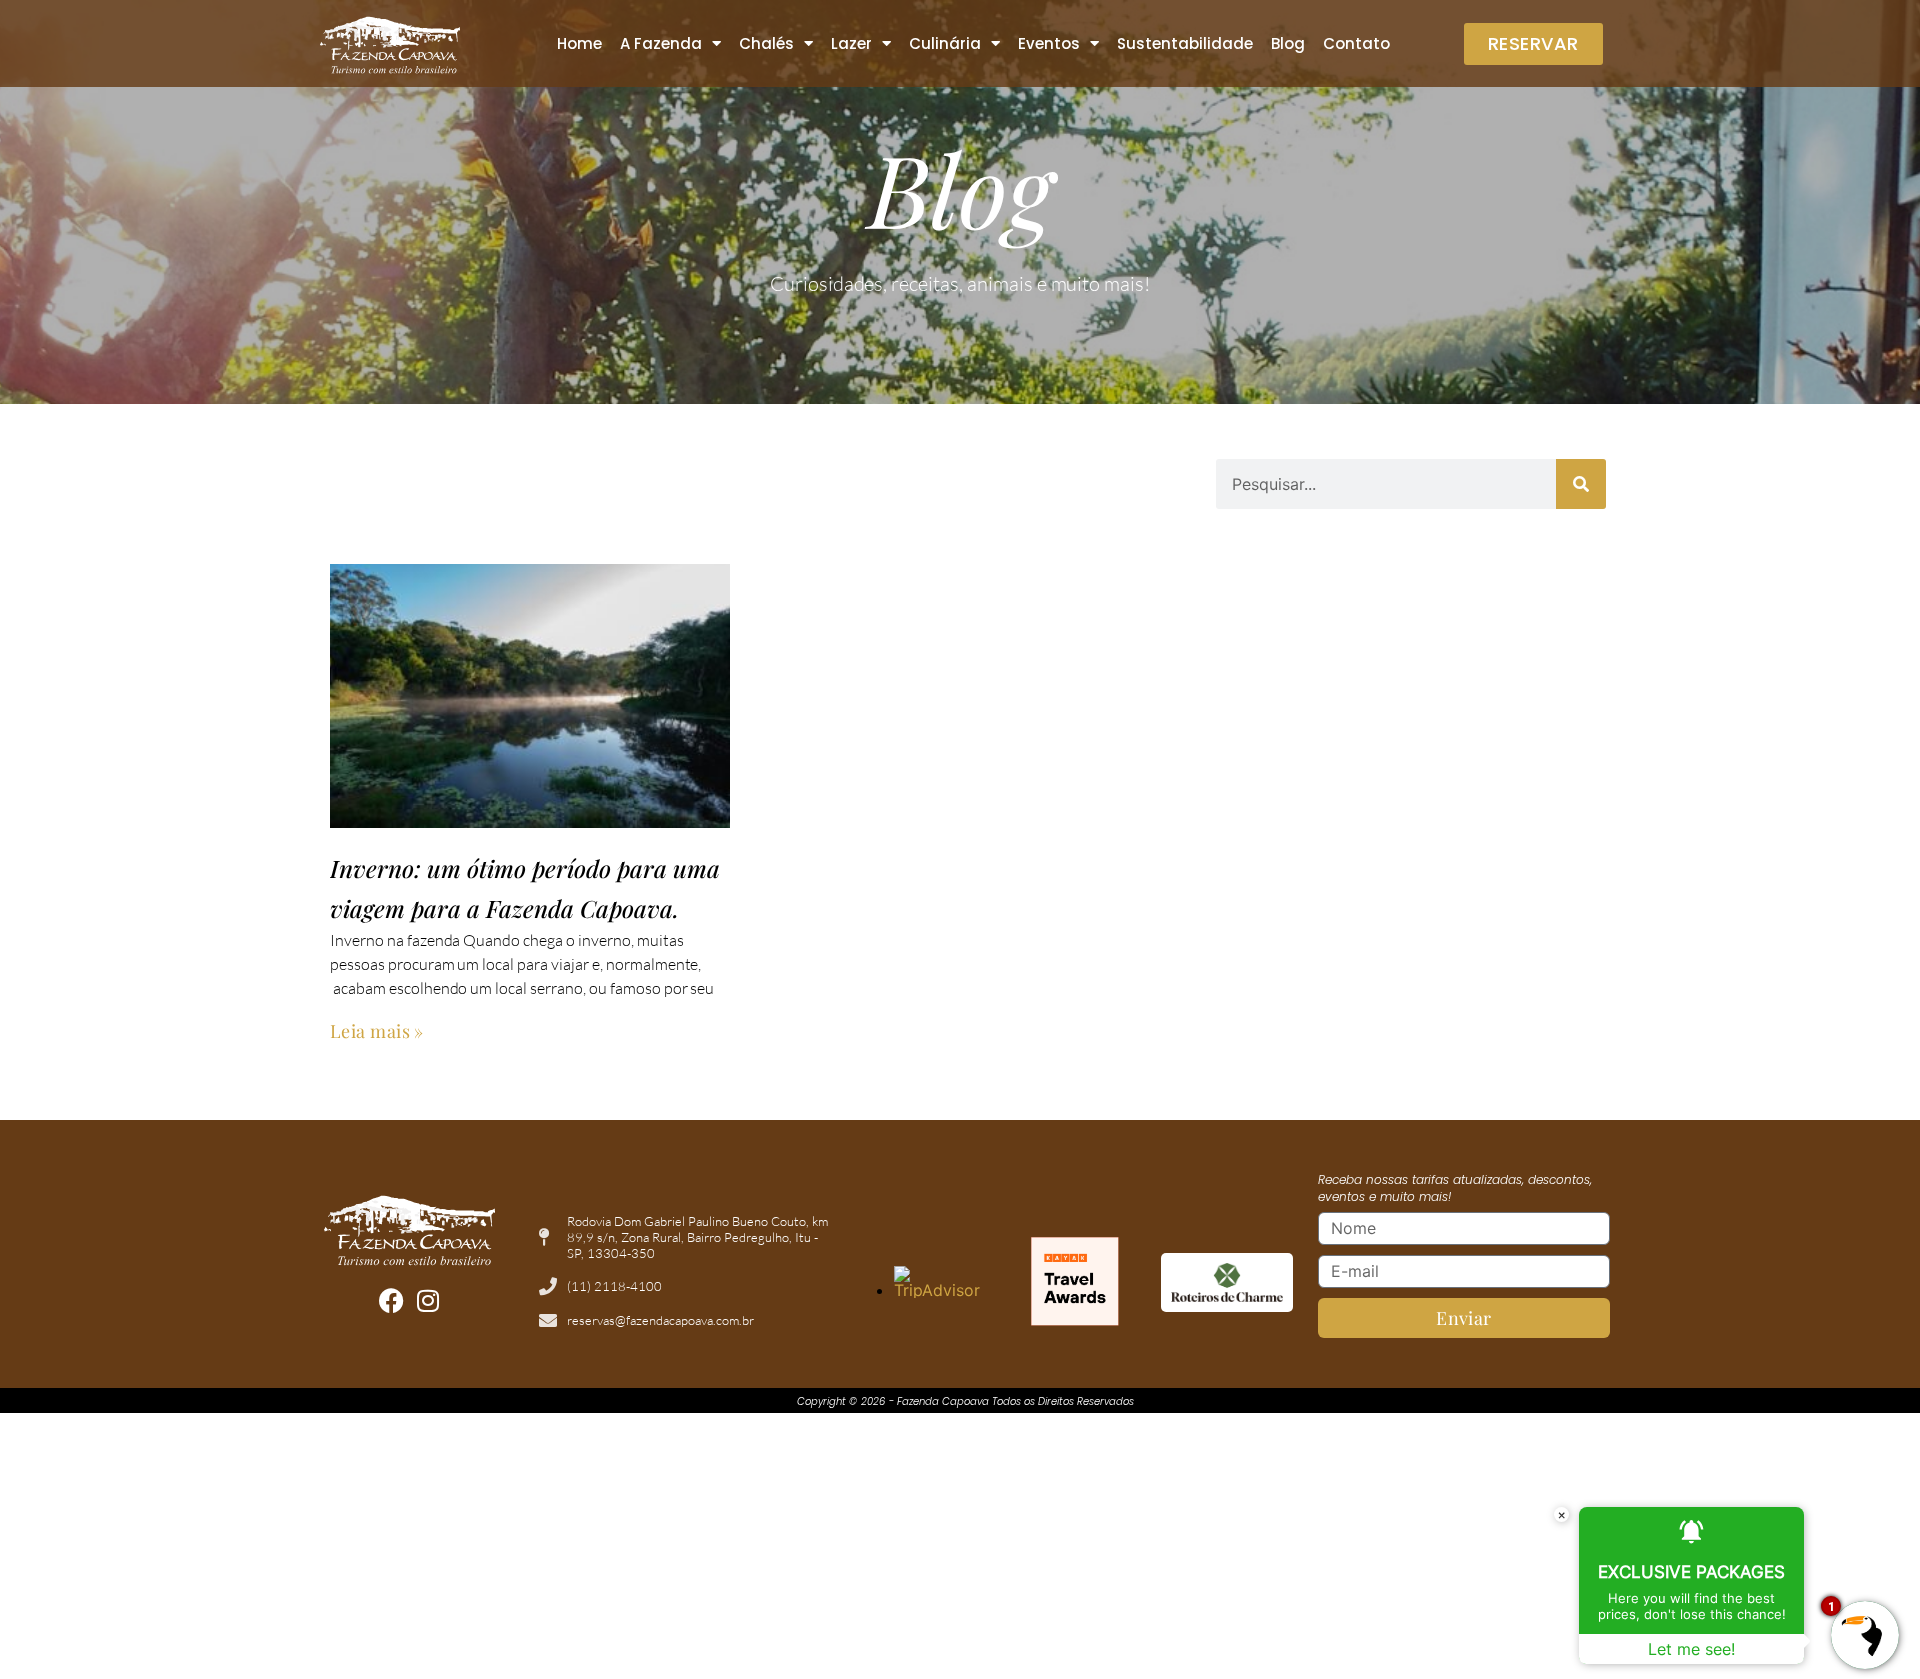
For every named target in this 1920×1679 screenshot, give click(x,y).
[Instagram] (427, 1300)
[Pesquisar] (1581, 484)
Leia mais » (377, 1031)
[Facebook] (391, 1300)
